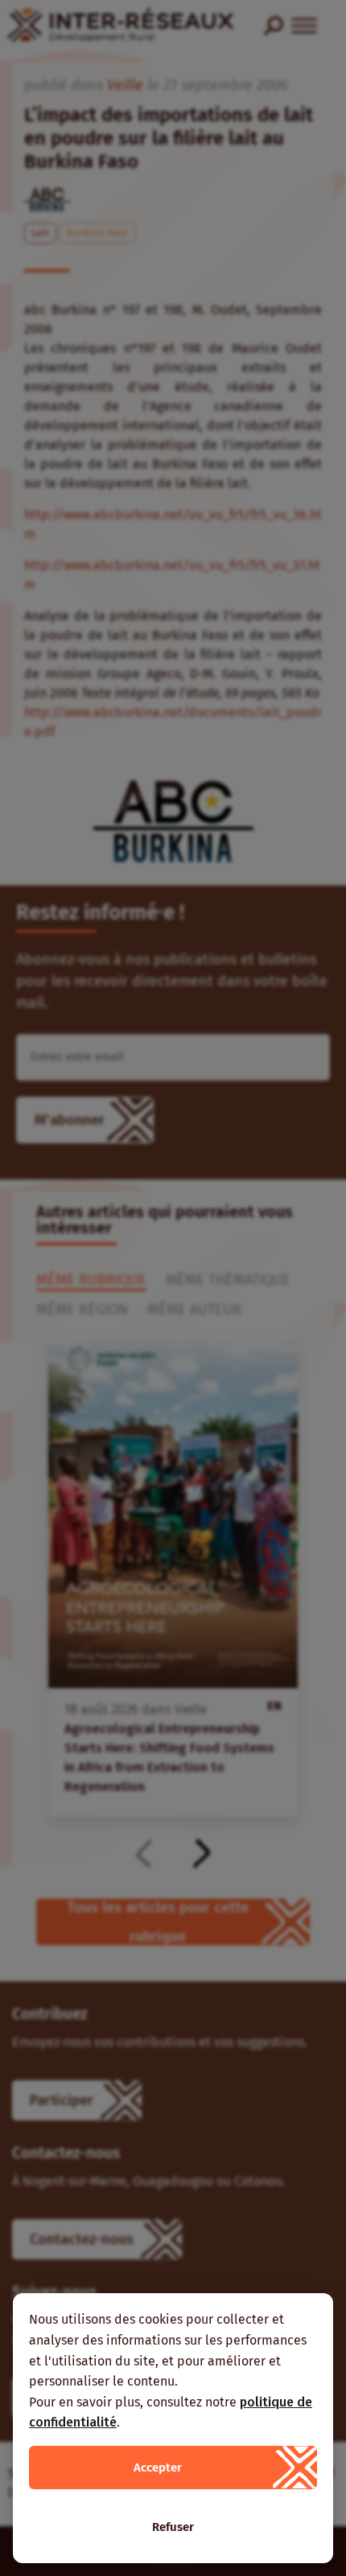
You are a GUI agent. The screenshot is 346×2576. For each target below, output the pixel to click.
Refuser (173, 2527)
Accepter (158, 2468)
